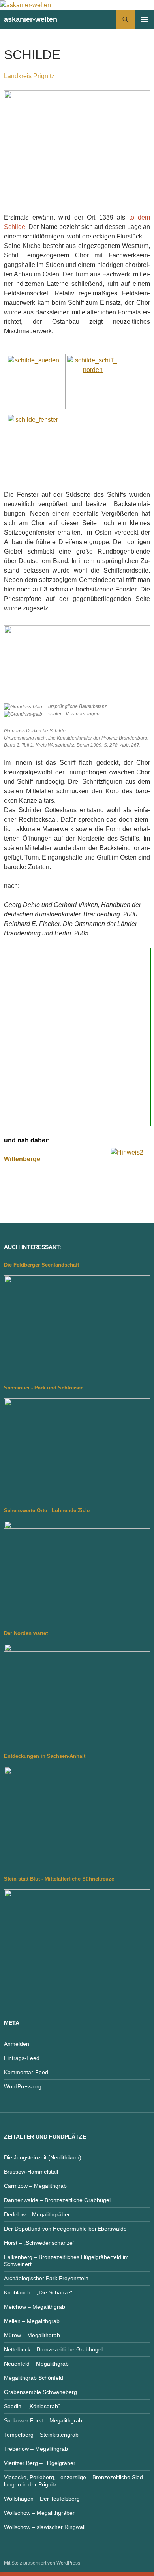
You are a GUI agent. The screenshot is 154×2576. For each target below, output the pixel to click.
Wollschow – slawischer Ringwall (45, 2527)
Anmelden (17, 2044)
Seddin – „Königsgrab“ (32, 2406)
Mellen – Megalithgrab (32, 2321)
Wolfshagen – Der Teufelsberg (42, 2499)
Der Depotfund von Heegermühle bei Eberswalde (65, 2229)
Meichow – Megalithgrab (35, 2307)
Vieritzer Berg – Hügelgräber (40, 2463)
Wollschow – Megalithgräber (39, 2513)
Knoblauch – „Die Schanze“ (38, 2292)
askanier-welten (31, 19)
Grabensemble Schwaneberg (40, 2392)
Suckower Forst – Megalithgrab (43, 2420)
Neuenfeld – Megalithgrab (36, 2364)
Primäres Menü (145, 19)
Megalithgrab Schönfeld (34, 2378)
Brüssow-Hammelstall (31, 2172)
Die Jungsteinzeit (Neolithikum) (43, 2157)
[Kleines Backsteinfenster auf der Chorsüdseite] (34, 441)
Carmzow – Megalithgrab (35, 2186)
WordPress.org (23, 2086)
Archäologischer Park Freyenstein (46, 2278)
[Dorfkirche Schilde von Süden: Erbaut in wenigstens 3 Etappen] (34, 381)
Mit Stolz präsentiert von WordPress (42, 2563)
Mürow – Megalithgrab (32, 2335)
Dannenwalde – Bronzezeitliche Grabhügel (57, 2200)
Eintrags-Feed (22, 2058)
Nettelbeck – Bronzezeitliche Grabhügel (53, 2349)
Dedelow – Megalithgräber (37, 2214)
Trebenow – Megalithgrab (36, 2449)
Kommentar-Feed (26, 2072)
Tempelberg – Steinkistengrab (41, 2435)
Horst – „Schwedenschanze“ (39, 2243)
